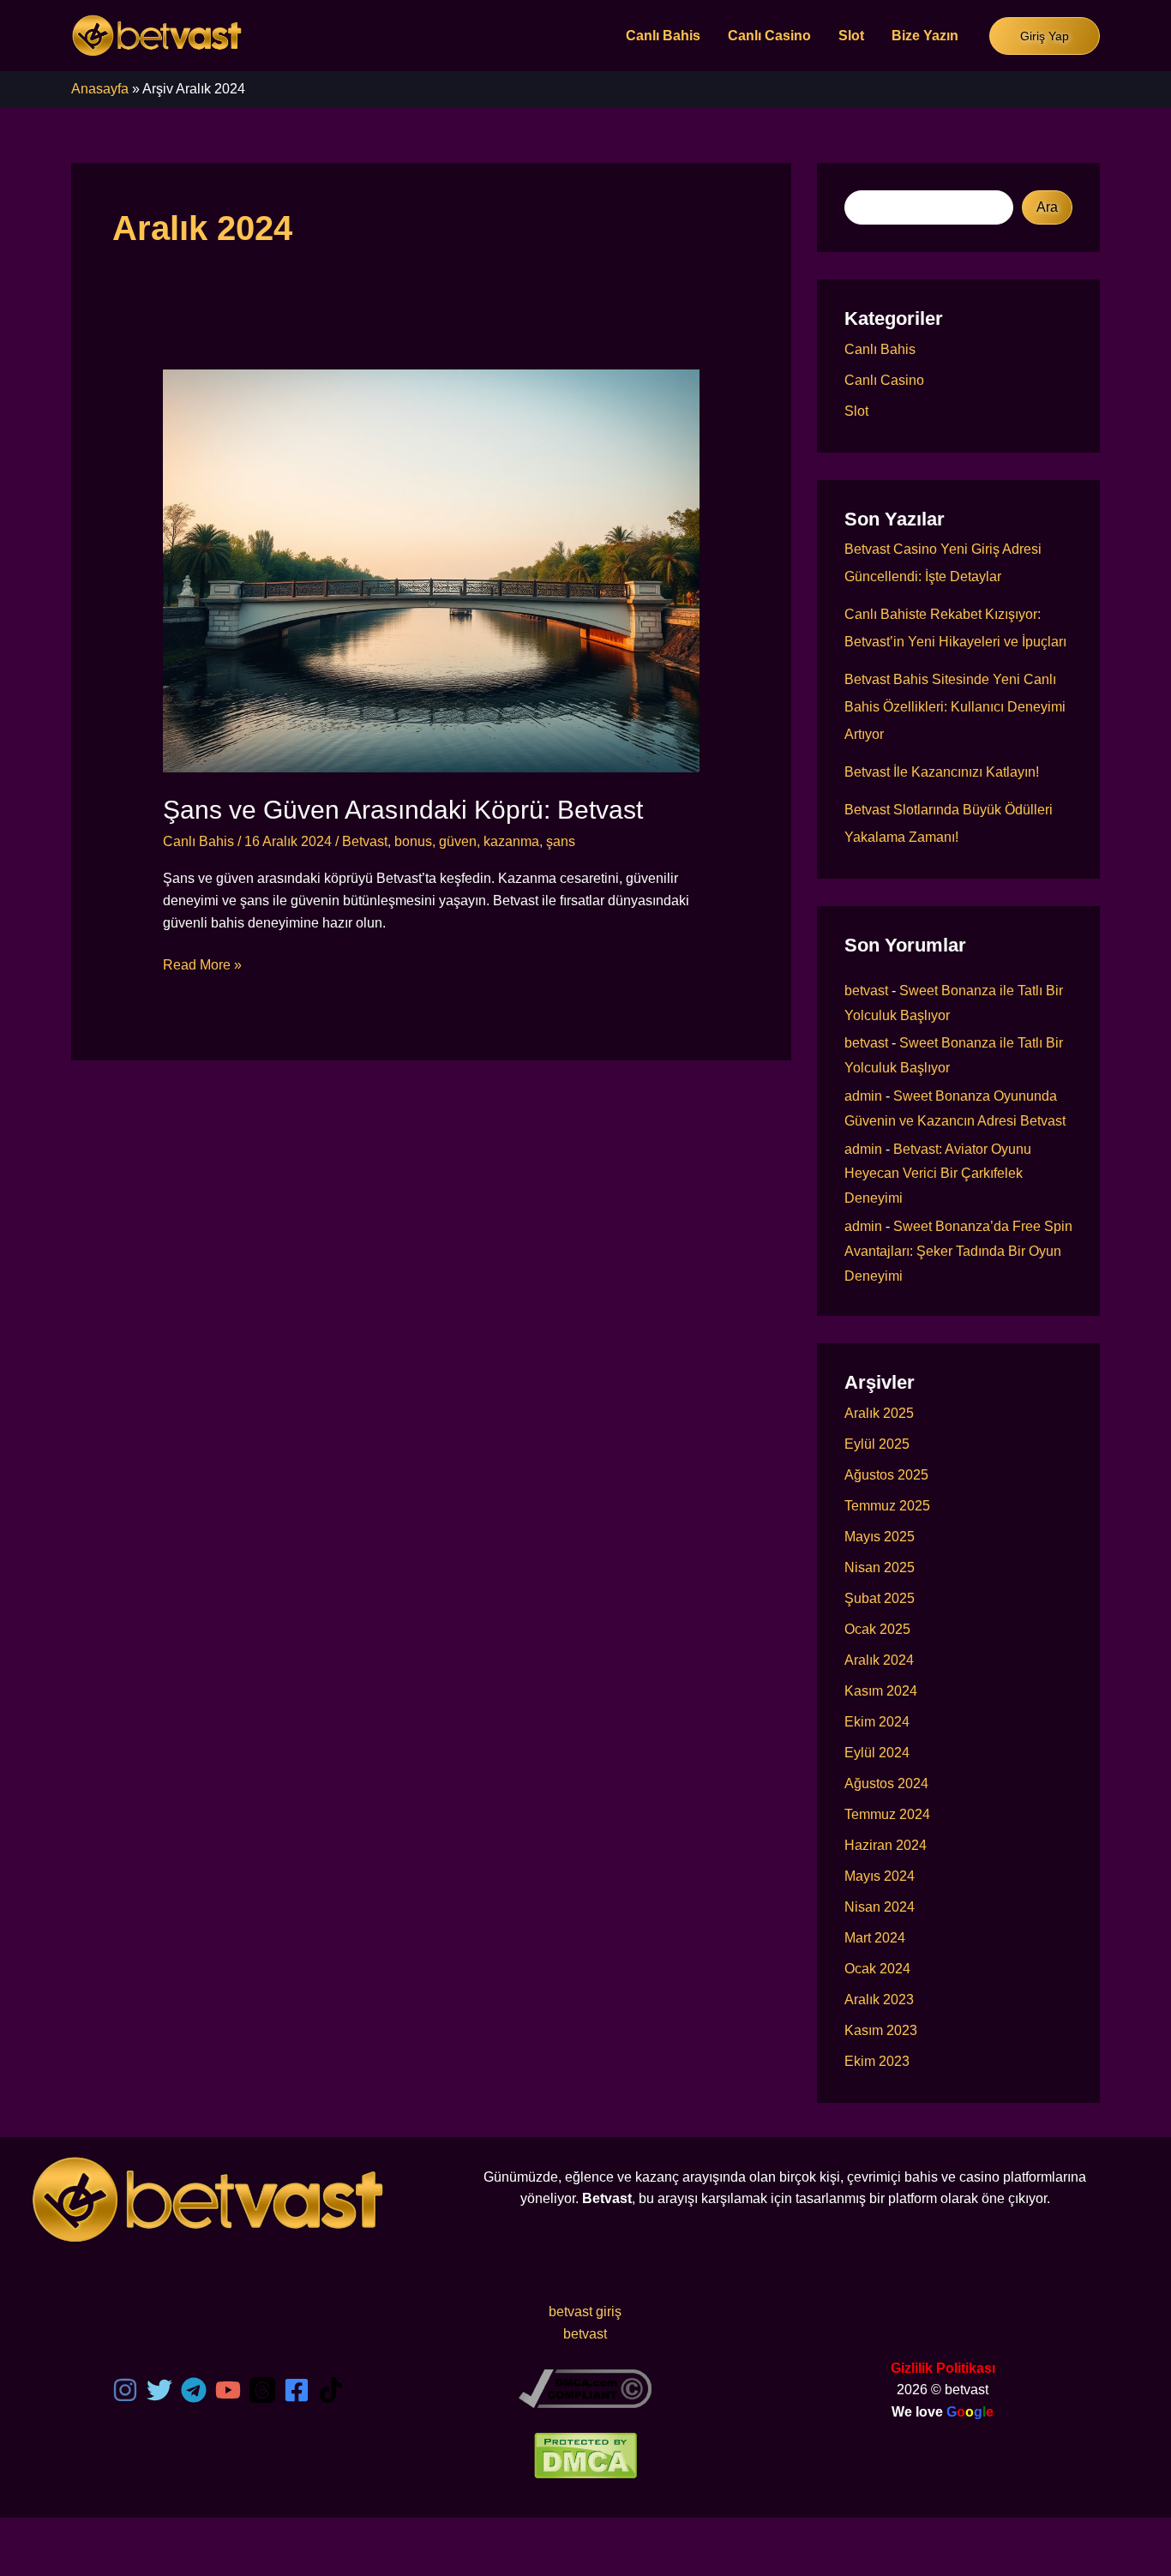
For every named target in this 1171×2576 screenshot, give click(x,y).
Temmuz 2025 (887, 1506)
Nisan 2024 (880, 1907)
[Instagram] (125, 2390)
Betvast (365, 841)
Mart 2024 (875, 1938)
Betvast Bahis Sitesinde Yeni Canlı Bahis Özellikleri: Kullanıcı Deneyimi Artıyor (955, 707)
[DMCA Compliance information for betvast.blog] (585, 2387)
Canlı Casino (769, 36)
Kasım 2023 (881, 2030)
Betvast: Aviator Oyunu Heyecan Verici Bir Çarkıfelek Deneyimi (938, 1174)
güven (458, 841)
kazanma (511, 841)
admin (863, 1096)
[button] (1045, 36)
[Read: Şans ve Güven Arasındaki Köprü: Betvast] (432, 570)
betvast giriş (585, 2312)
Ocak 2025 (877, 1629)
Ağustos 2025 (886, 1475)
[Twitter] (159, 2390)
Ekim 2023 (877, 2061)
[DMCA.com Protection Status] (585, 2454)
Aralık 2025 (879, 1413)
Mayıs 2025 (880, 1537)
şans (561, 841)
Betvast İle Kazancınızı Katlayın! (942, 772)
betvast (866, 991)
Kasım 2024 (881, 1691)
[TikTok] (331, 2390)
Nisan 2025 (880, 1567)
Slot (851, 36)
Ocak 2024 (877, 1969)
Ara (1047, 207)
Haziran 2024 (886, 1845)
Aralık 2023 (879, 2000)
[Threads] (262, 2390)
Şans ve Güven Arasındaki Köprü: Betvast (403, 810)
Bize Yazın (925, 36)
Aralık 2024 (879, 1660)
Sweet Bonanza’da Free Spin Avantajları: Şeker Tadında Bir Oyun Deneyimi (958, 1251)
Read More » (202, 967)
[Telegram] (194, 2390)
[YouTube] (228, 2390)
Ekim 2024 (877, 1722)
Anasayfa (100, 89)
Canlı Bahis (663, 36)
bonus (413, 841)
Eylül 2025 (877, 1444)
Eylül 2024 (877, 1753)
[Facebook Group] (297, 2390)
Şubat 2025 (880, 1598)
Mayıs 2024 (880, 1876)
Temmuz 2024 (887, 1814)
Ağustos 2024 (886, 1783)
